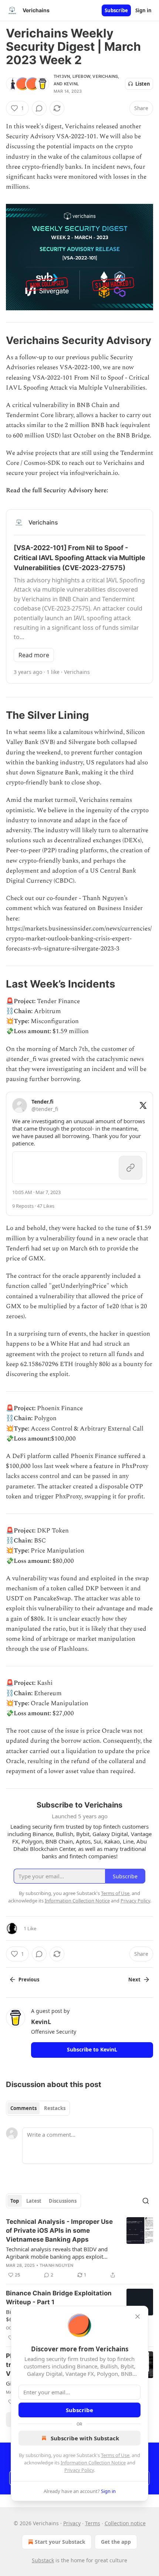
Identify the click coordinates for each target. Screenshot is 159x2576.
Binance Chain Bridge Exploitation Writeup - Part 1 (59, 2298)
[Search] (146, 2201)
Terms (93, 2523)
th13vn (62, 76)
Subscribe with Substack (85, 2438)
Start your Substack (60, 2542)
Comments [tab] (23, 2108)
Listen (143, 84)
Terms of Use (115, 2455)
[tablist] (38, 2108)
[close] (138, 2317)
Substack (43, 2560)
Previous (29, 1980)
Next (134, 1980)
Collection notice (125, 2523)
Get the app (116, 2542)
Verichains (105, 76)
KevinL (71, 84)
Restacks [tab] (55, 2108)
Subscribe (116, 10)
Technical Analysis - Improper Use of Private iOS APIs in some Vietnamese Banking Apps (59, 2231)
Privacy (72, 2523)
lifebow (81, 76)
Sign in (143, 10)
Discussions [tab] (63, 2201)
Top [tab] (15, 2201)
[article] (79, 2248)
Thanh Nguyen (56, 2265)
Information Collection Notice (93, 2463)
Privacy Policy (79, 2470)
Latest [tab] (34, 2201)
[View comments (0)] (39, 108)
